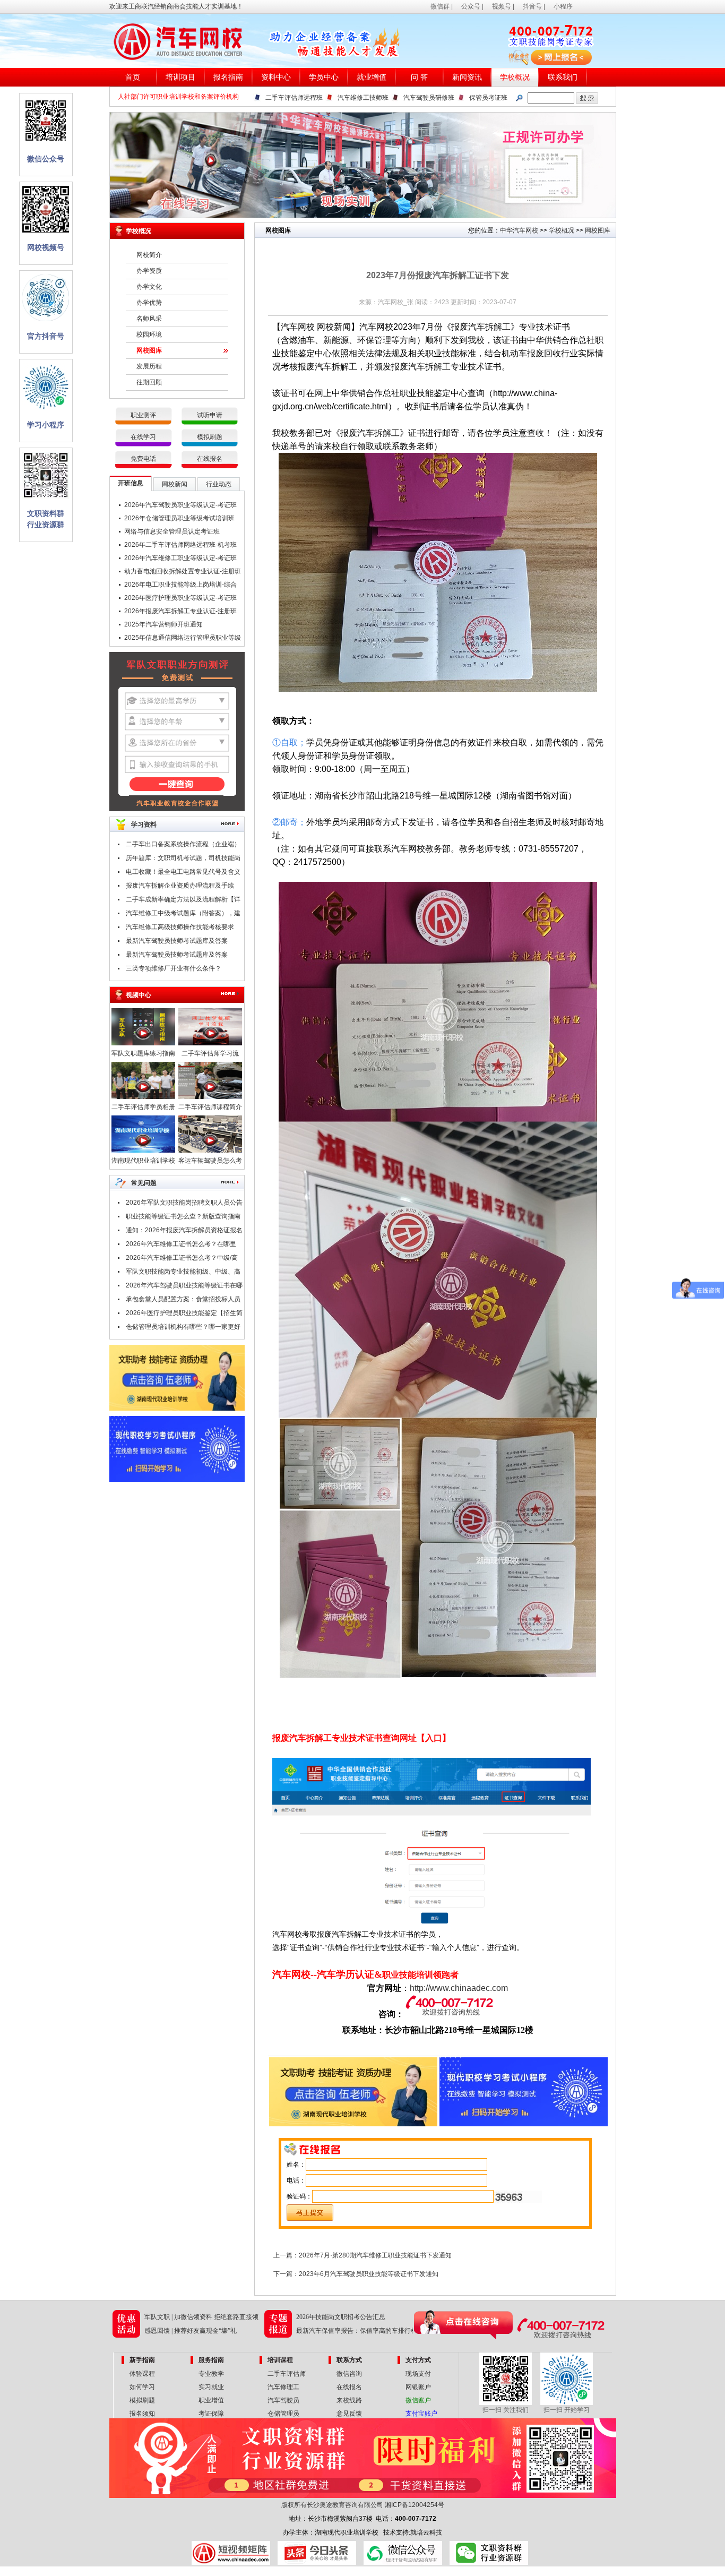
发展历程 (149, 366)
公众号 (471, 6)
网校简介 (149, 255)
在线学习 (143, 437)
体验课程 (142, 2374)
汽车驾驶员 (283, 2400)
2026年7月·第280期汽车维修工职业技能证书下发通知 (375, 2255)
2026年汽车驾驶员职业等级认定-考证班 (180, 505)
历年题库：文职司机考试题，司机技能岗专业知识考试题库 (183, 860)
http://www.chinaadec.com (459, 1988)
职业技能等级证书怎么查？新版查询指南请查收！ (183, 1218)
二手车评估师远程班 (294, 98)
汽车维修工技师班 (363, 98)
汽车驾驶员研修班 (429, 98)
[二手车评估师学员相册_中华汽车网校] (143, 1097)
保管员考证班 (488, 98)
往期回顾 (149, 382)
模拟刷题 (210, 437)
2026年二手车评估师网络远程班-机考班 (180, 545)
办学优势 (149, 303)
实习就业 (211, 2387)
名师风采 (149, 319)
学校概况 (515, 77)
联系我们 (563, 77)
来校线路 (349, 2400)
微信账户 (418, 2400)
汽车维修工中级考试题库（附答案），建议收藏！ (183, 915)
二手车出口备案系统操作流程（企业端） (183, 844)
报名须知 (142, 2414)
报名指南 (228, 77)
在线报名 (210, 459)
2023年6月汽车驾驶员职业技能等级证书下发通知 (369, 2274)
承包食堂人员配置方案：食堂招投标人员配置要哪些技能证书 (183, 1301)
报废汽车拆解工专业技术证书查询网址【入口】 (361, 1738)
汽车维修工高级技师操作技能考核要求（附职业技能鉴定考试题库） (180, 929)
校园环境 (149, 334)
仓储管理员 (283, 2414)
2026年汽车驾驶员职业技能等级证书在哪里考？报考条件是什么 (184, 1287)
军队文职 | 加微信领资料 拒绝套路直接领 (201, 2317)
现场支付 (418, 2374)
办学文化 (149, 287)
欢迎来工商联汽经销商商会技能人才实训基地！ (176, 6)
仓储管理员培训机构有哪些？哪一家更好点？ (183, 1328)
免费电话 (143, 459)
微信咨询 (349, 2374)
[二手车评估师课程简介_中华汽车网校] (210, 1097)
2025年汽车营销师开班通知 (163, 624)
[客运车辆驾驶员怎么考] (210, 1150)
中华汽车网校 (519, 230)
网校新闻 (175, 484)
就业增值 (372, 77)
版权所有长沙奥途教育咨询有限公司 (332, 2505)
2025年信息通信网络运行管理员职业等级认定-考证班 (183, 639)
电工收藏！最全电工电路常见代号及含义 (183, 872)
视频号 (502, 6)
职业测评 (143, 415)
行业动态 (219, 484)
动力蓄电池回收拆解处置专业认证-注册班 (183, 571)
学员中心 (324, 77)
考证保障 (211, 2414)
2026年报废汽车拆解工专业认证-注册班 (180, 611)
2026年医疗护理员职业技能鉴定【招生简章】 (184, 1315)
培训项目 (180, 77)
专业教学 (211, 2374)
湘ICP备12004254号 (415, 2505)
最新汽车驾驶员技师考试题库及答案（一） (177, 956)
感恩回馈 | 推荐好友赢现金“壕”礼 (191, 2331)
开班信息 (131, 483)
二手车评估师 (287, 2374)
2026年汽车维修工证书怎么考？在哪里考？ (181, 1246)
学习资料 (144, 825)
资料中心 (276, 77)
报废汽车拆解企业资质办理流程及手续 (180, 886)
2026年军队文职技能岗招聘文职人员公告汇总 (184, 1204)
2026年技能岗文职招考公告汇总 (341, 2317)
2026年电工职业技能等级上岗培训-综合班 (180, 586)
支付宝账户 (421, 2414)
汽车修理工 (283, 2387)
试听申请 (210, 415)
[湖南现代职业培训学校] (143, 1150)
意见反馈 (349, 2414)
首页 (133, 77)
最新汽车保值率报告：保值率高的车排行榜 (357, 2331)
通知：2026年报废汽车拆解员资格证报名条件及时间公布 (184, 1232)
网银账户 (418, 2387)
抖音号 (532, 6)
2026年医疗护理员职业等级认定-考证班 (180, 598)
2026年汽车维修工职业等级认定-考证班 (180, 558)
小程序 (563, 6)
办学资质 (149, 271)
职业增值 (211, 2400)
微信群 (440, 6)
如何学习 (142, 2387)
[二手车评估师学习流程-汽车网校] (210, 1043)
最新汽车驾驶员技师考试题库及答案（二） (177, 942)
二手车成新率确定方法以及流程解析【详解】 (183, 901)
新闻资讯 (467, 77)
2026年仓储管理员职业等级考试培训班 (179, 518)
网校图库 (149, 350)
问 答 (419, 77)
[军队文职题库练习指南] (143, 1043)
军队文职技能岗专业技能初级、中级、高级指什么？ (183, 1273)
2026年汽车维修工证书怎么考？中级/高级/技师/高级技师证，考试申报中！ (182, 1259)
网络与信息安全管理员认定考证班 (172, 531)
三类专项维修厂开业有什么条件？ (174, 968)
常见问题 (144, 1183)
